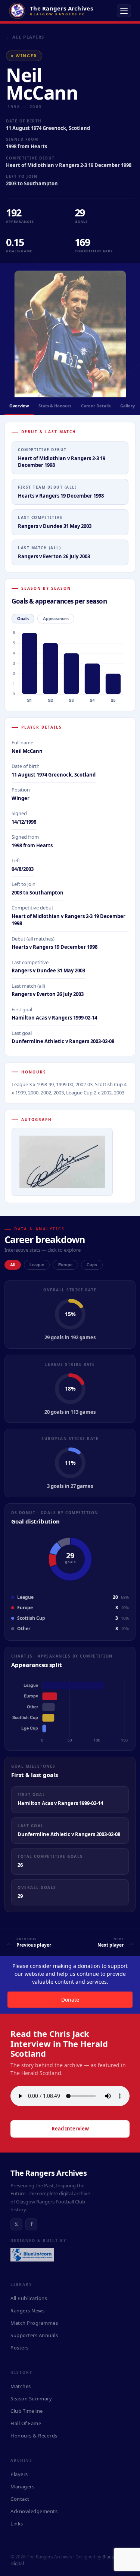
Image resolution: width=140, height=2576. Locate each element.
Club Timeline (27, 2411)
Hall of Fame (26, 2423)
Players (19, 2474)
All (13, 1265)
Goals (23, 619)
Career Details (96, 406)
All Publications (29, 2298)
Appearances (56, 619)
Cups (92, 1265)
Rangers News (27, 2311)
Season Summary (31, 2399)
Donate (70, 2000)
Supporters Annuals (34, 2335)
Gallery (127, 406)
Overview (19, 406)
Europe (65, 1265)
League (37, 1265)
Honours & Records (34, 2436)
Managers (22, 2487)
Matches (21, 2386)
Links (17, 2524)
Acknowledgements (34, 2511)
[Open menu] (124, 11)
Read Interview (70, 2129)
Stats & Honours (55, 406)
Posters (20, 2348)
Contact (20, 2499)
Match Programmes (34, 2323)
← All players (25, 37)
